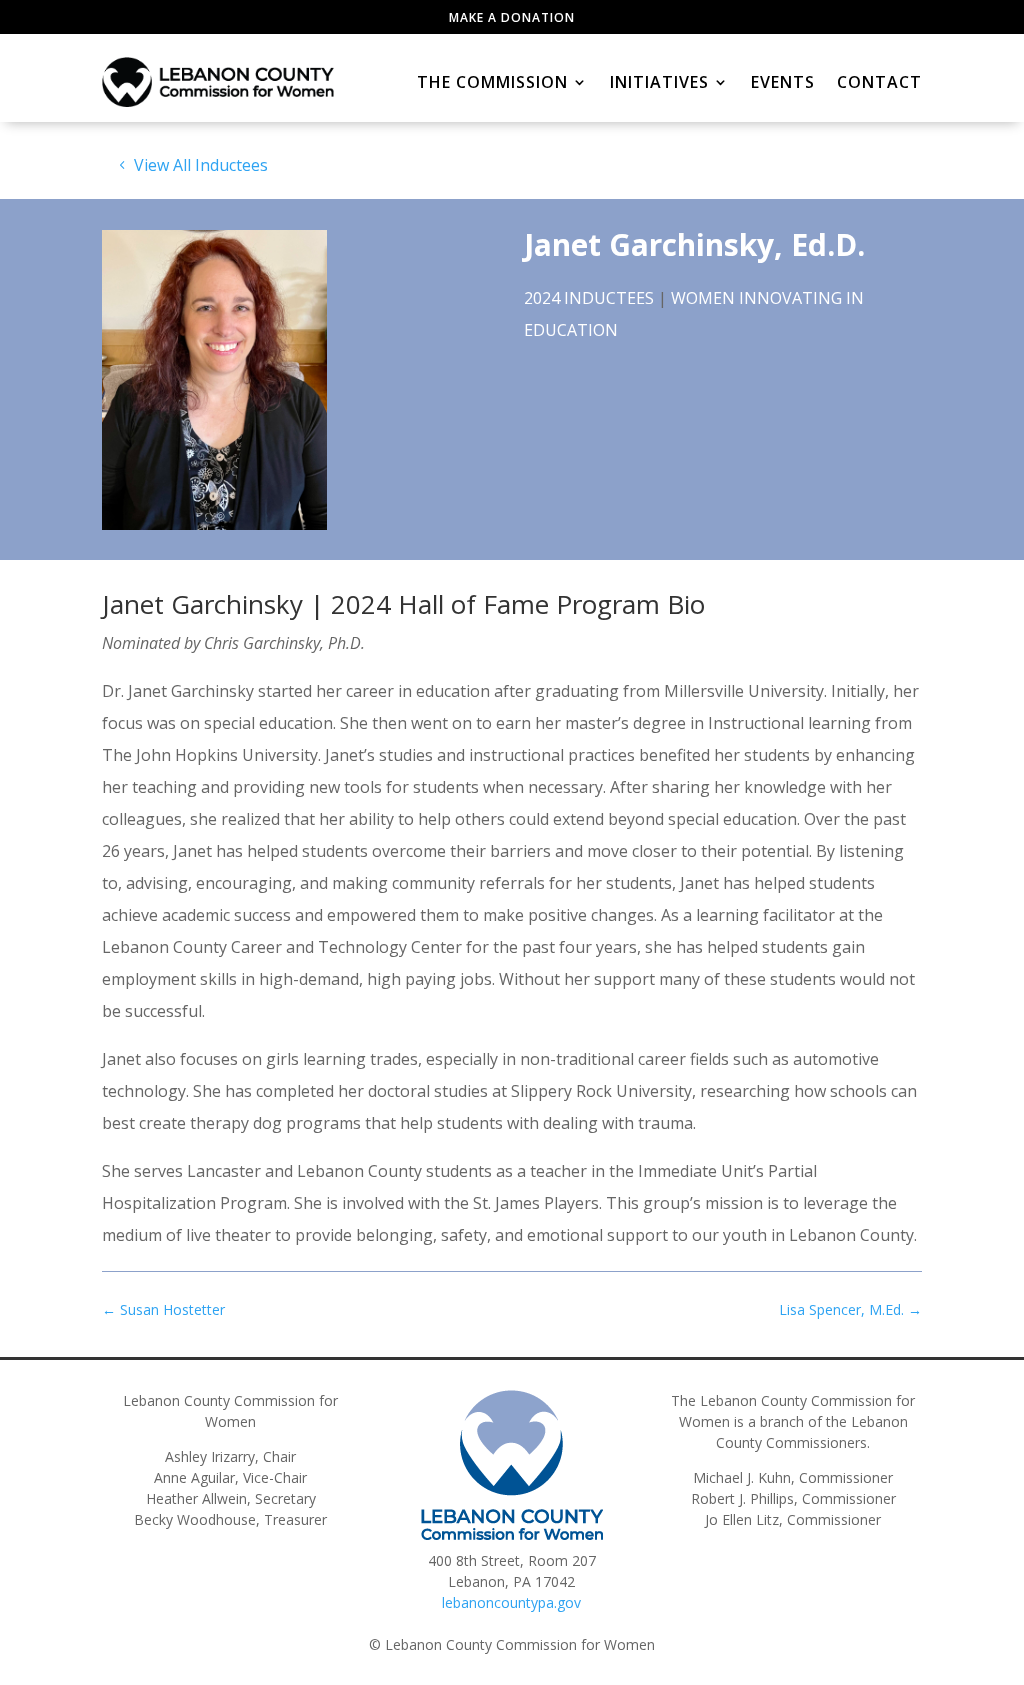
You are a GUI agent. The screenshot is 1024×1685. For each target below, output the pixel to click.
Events (783, 82)
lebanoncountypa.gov (511, 1602)
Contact (879, 82)
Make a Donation (512, 17)
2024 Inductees (589, 298)
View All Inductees (201, 165)
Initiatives (659, 82)
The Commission (492, 82)
